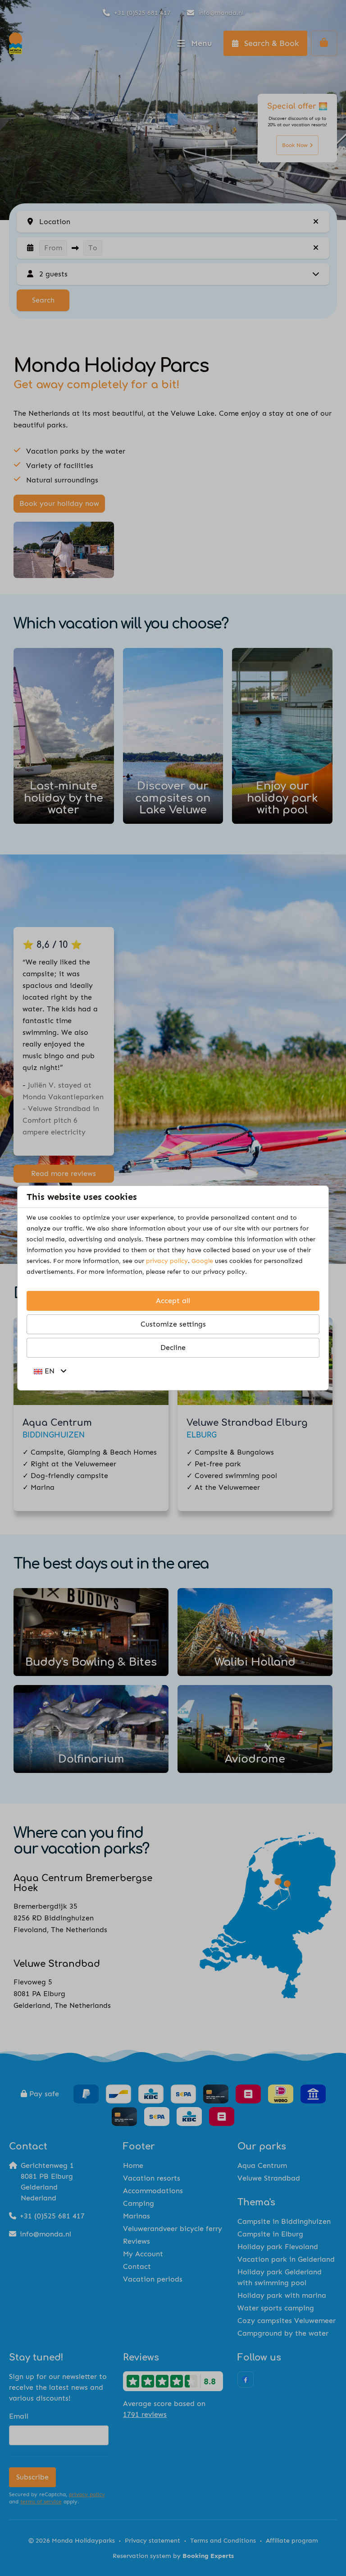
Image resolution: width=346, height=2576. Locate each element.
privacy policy (167, 1261)
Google (202, 1261)
